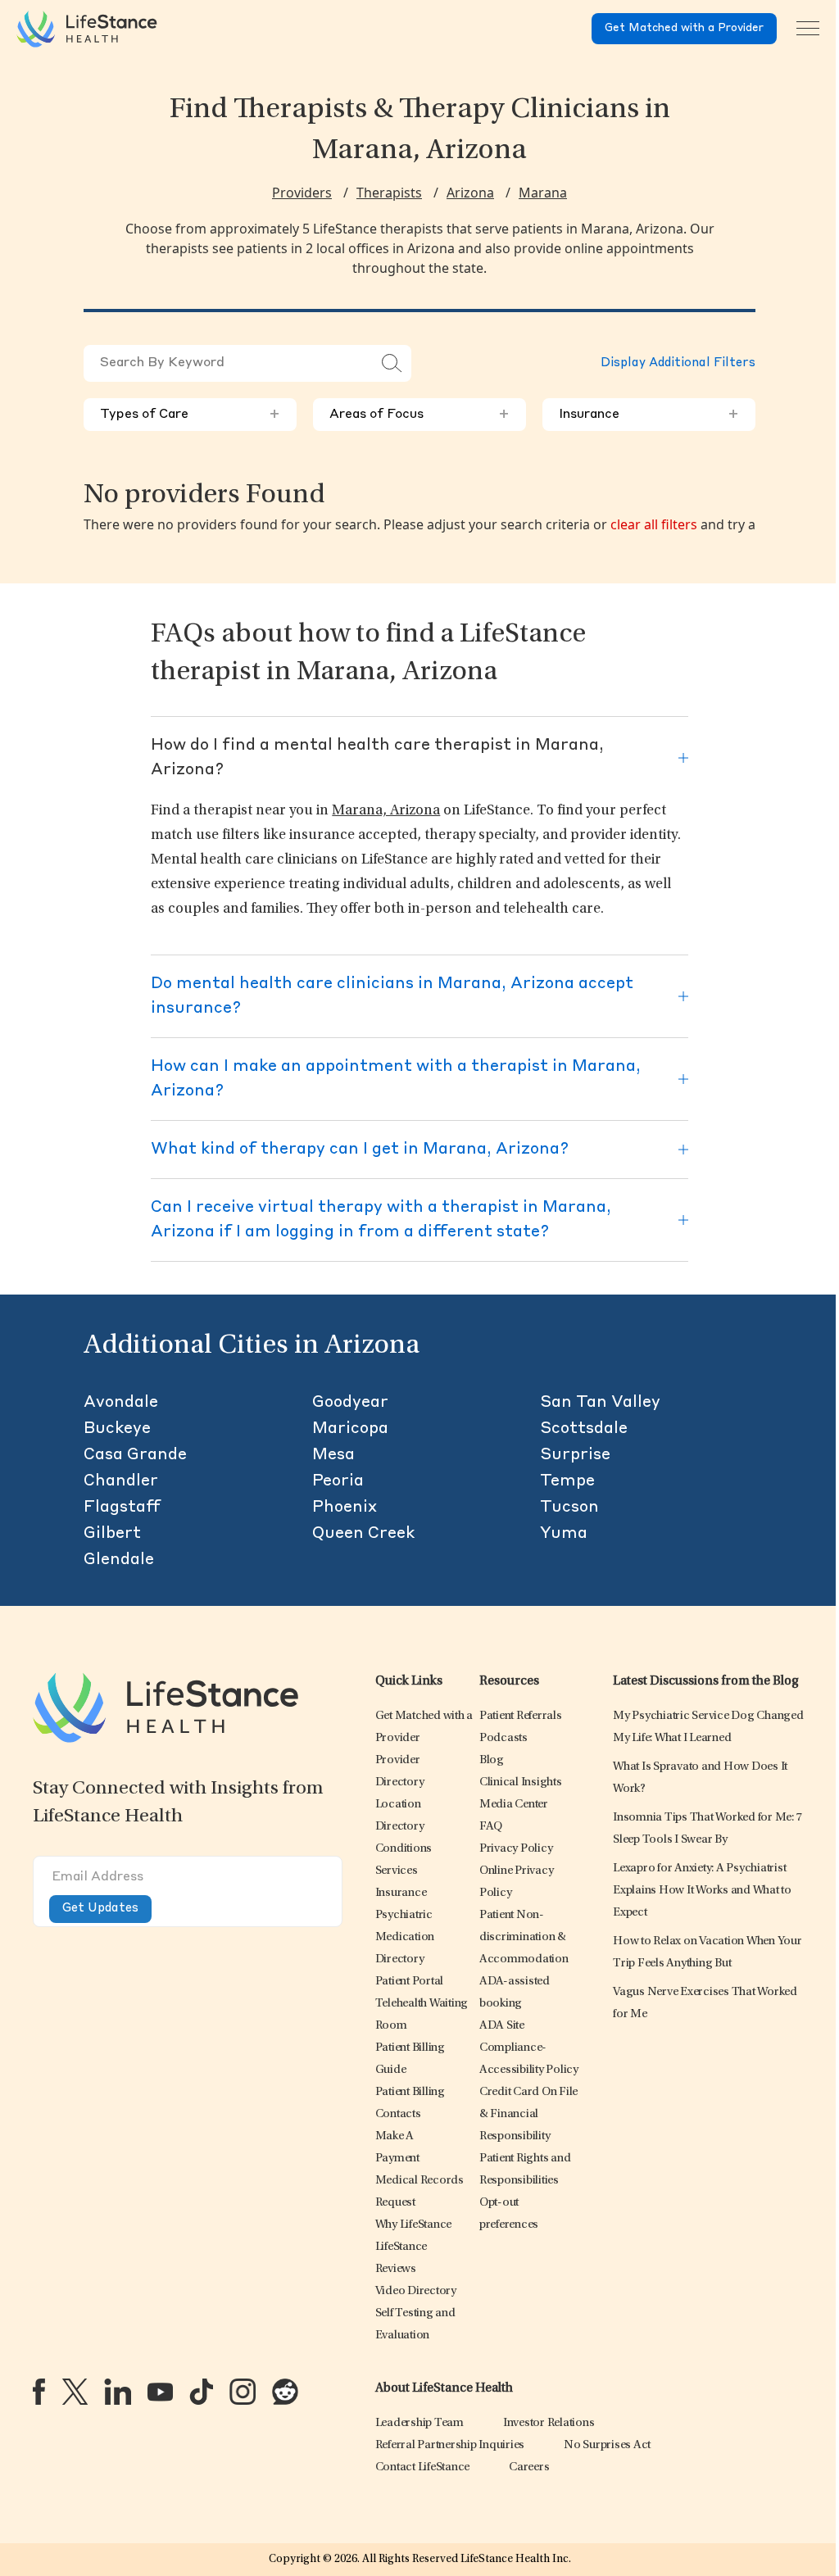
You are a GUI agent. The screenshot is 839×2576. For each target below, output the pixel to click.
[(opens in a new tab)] (39, 2392)
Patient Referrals (521, 1716)
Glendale (119, 1560)
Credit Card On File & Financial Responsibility (528, 2114)
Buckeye (117, 1429)
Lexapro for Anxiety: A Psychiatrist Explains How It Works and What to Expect (702, 1891)
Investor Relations (549, 2423)
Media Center (514, 1805)
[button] (404, 1849)
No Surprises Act (607, 2445)
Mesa (333, 1455)
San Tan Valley (600, 1403)
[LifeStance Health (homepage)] (87, 29)
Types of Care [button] (190, 415)
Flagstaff (122, 1508)
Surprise (575, 1455)
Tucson (569, 1508)
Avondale (121, 1403)
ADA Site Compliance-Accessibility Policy (529, 2048)
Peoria (338, 1481)
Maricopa (350, 1429)
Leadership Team (419, 2423)
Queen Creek (363, 1534)
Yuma (564, 1534)
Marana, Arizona (386, 811)
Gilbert (112, 1534)
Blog (492, 1760)
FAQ (491, 1827)
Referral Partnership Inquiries (450, 2445)
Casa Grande (135, 1455)
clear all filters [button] (654, 524)
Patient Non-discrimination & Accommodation (524, 1937)
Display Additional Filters (678, 363)
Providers (302, 193)
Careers (529, 2467)
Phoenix (345, 1508)
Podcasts (503, 1738)
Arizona (470, 193)
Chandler (121, 1481)
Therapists (389, 193)
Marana (543, 193)
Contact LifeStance (423, 2467)
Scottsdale (584, 1429)
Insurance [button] (649, 415)
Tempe (567, 1481)
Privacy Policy (516, 1849)
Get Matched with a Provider (684, 28)
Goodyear (350, 1403)
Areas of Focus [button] (419, 415)
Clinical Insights (521, 1782)
